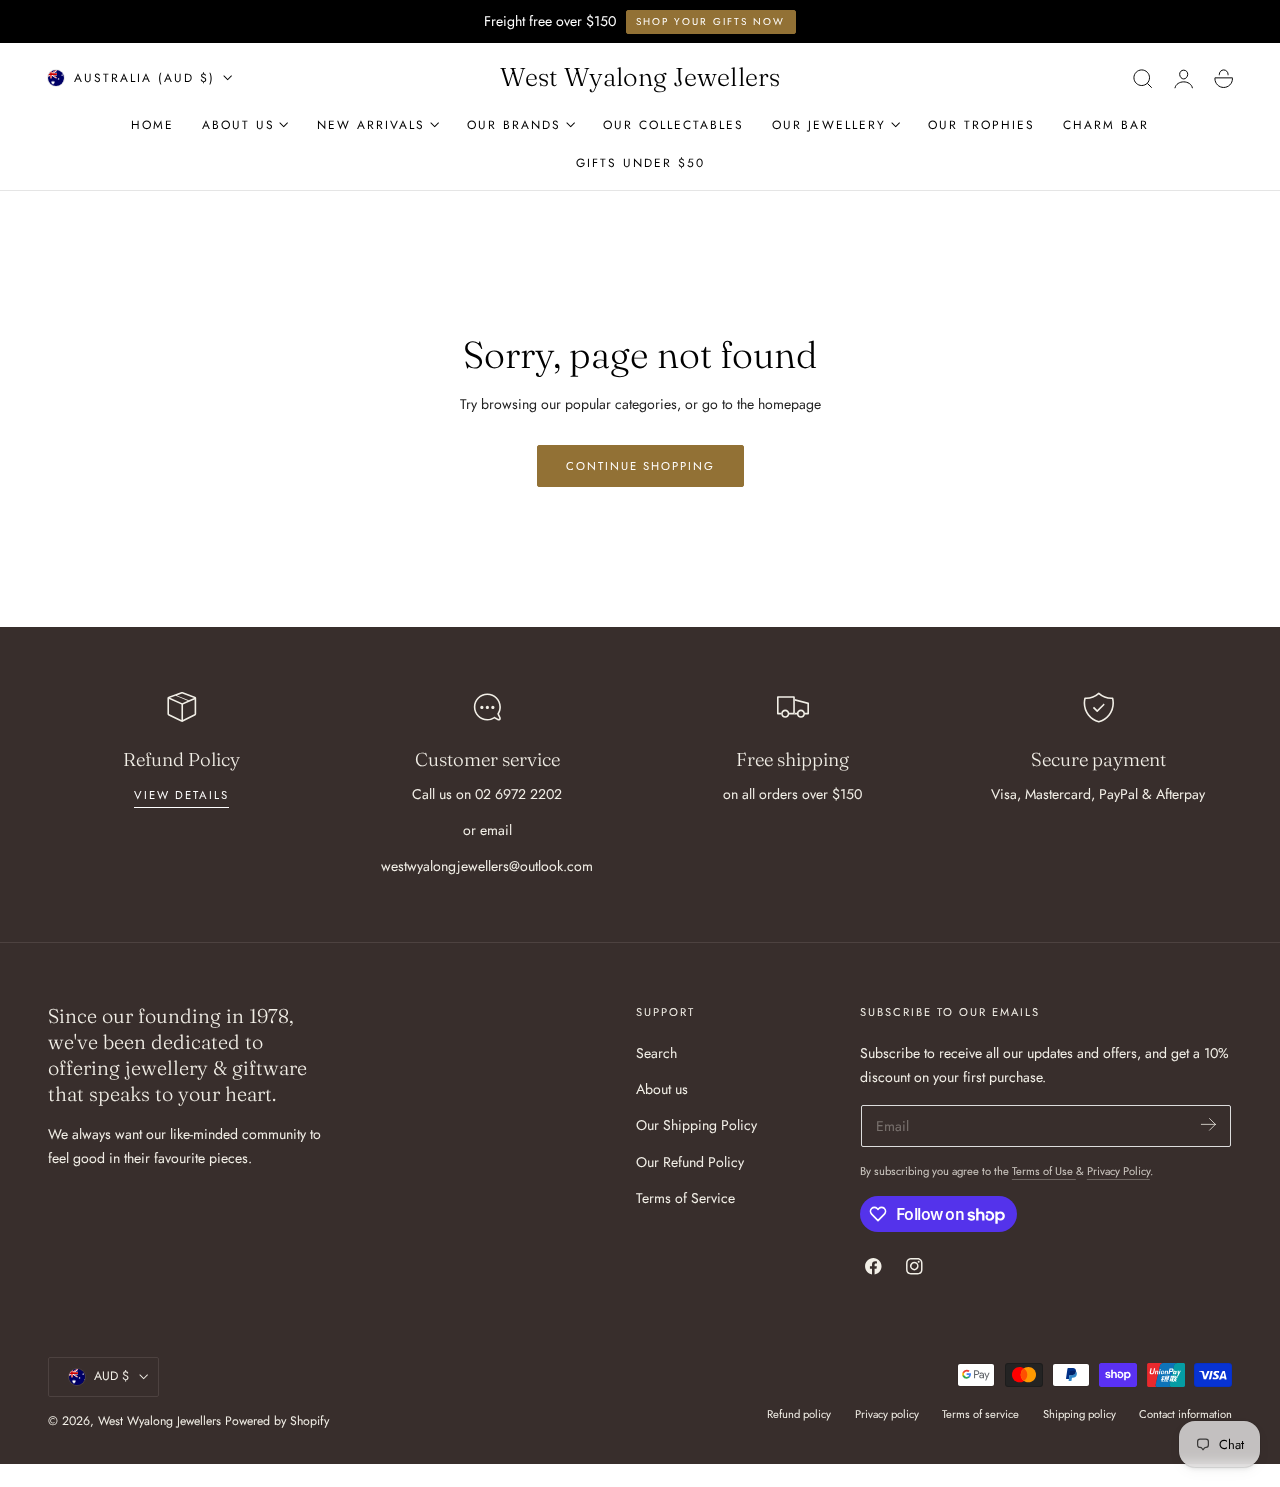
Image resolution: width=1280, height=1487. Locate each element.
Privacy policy (887, 1414)
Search (656, 1053)
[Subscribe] (1208, 1124)
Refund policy (799, 1414)
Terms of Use (1044, 1171)
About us (662, 1089)
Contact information (1185, 1414)
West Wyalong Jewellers (159, 1421)
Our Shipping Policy (696, 1125)
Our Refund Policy (690, 1162)
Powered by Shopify (277, 1421)
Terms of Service (685, 1198)
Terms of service (980, 1414)
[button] (1143, 78)
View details (181, 795)
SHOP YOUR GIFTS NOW (710, 21)
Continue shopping (640, 466)
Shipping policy (1079, 1414)
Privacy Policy (1118, 1171)
